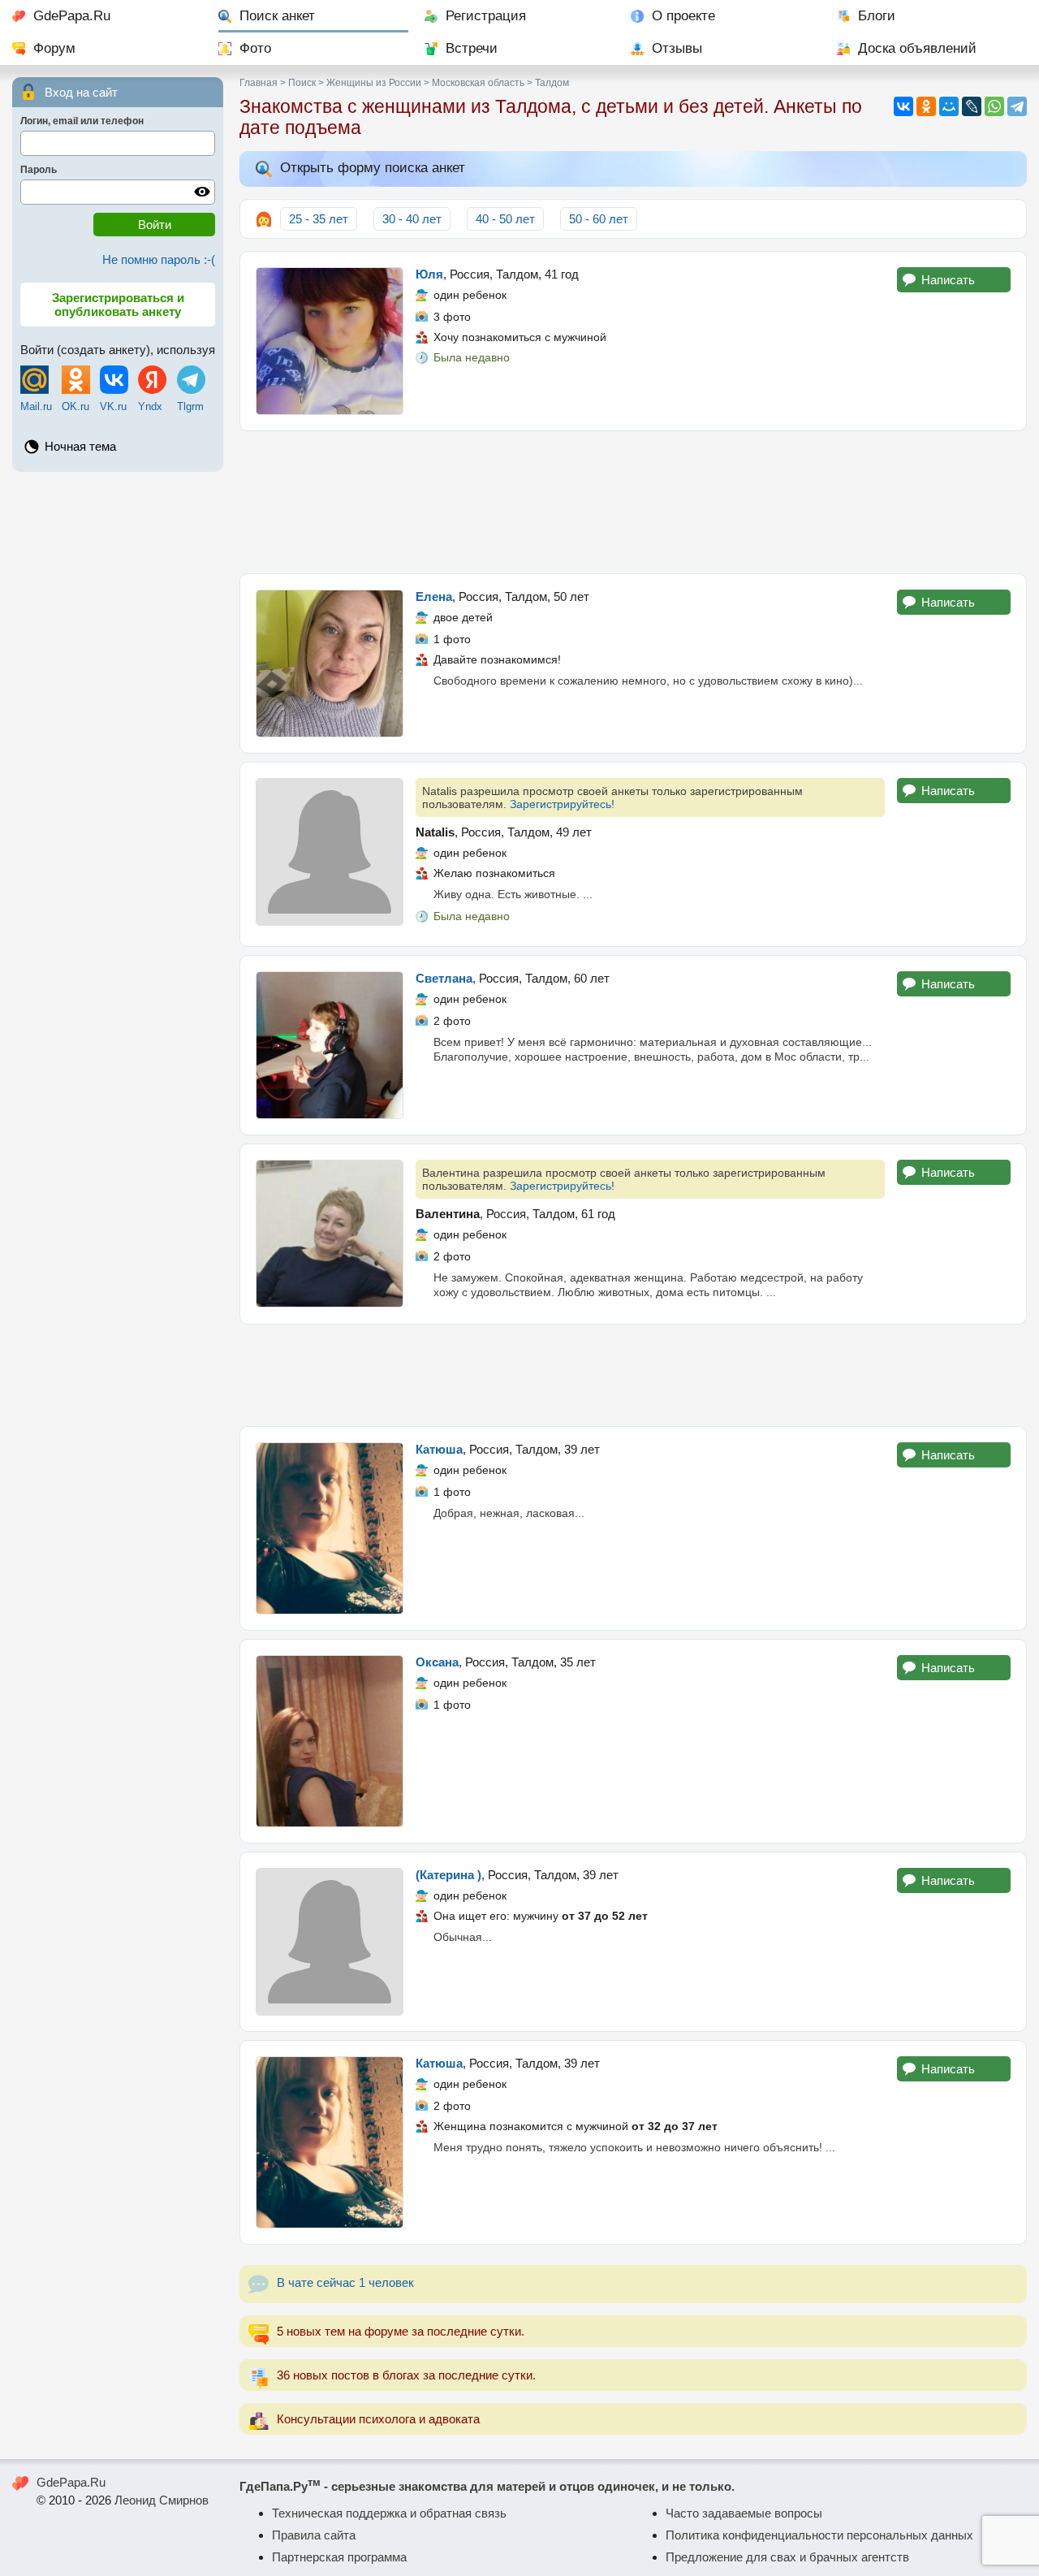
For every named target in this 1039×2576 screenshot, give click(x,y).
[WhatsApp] (994, 106)
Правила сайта (314, 2535)
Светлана (444, 978)
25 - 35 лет (319, 219)
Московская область (478, 83)
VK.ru (113, 406)
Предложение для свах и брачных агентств (787, 2557)
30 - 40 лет (412, 219)
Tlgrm (190, 406)
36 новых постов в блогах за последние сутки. (406, 2375)
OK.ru (75, 406)
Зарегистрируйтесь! (562, 804)
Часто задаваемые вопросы (744, 2513)
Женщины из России (374, 83)
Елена (434, 596)
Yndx (150, 406)
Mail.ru (36, 406)
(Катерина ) (448, 1875)
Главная (259, 83)
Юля (429, 274)
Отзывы (677, 48)
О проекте (683, 16)
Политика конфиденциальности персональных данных (819, 2535)
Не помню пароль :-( (159, 259)
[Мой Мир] (949, 106)
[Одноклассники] (926, 106)
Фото (255, 48)
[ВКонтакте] (903, 106)
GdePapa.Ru (72, 16)
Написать (948, 280)
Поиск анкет (277, 16)
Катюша (439, 1449)
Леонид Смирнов (162, 2500)
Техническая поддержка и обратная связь (389, 2513)
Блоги (877, 16)
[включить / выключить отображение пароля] (202, 192)
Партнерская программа (339, 2557)
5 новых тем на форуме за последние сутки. (401, 2331)
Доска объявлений (917, 48)
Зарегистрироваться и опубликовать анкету (118, 305)
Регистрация (486, 16)
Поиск (302, 83)
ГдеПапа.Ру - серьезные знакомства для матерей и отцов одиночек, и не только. (487, 2486)
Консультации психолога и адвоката (378, 2419)
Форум (54, 48)
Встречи (472, 48)
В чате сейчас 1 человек (345, 2282)
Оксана (437, 1662)
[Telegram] (1017, 106)
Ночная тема (80, 446)
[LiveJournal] (972, 106)
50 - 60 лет (599, 219)
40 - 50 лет (505, 219)
